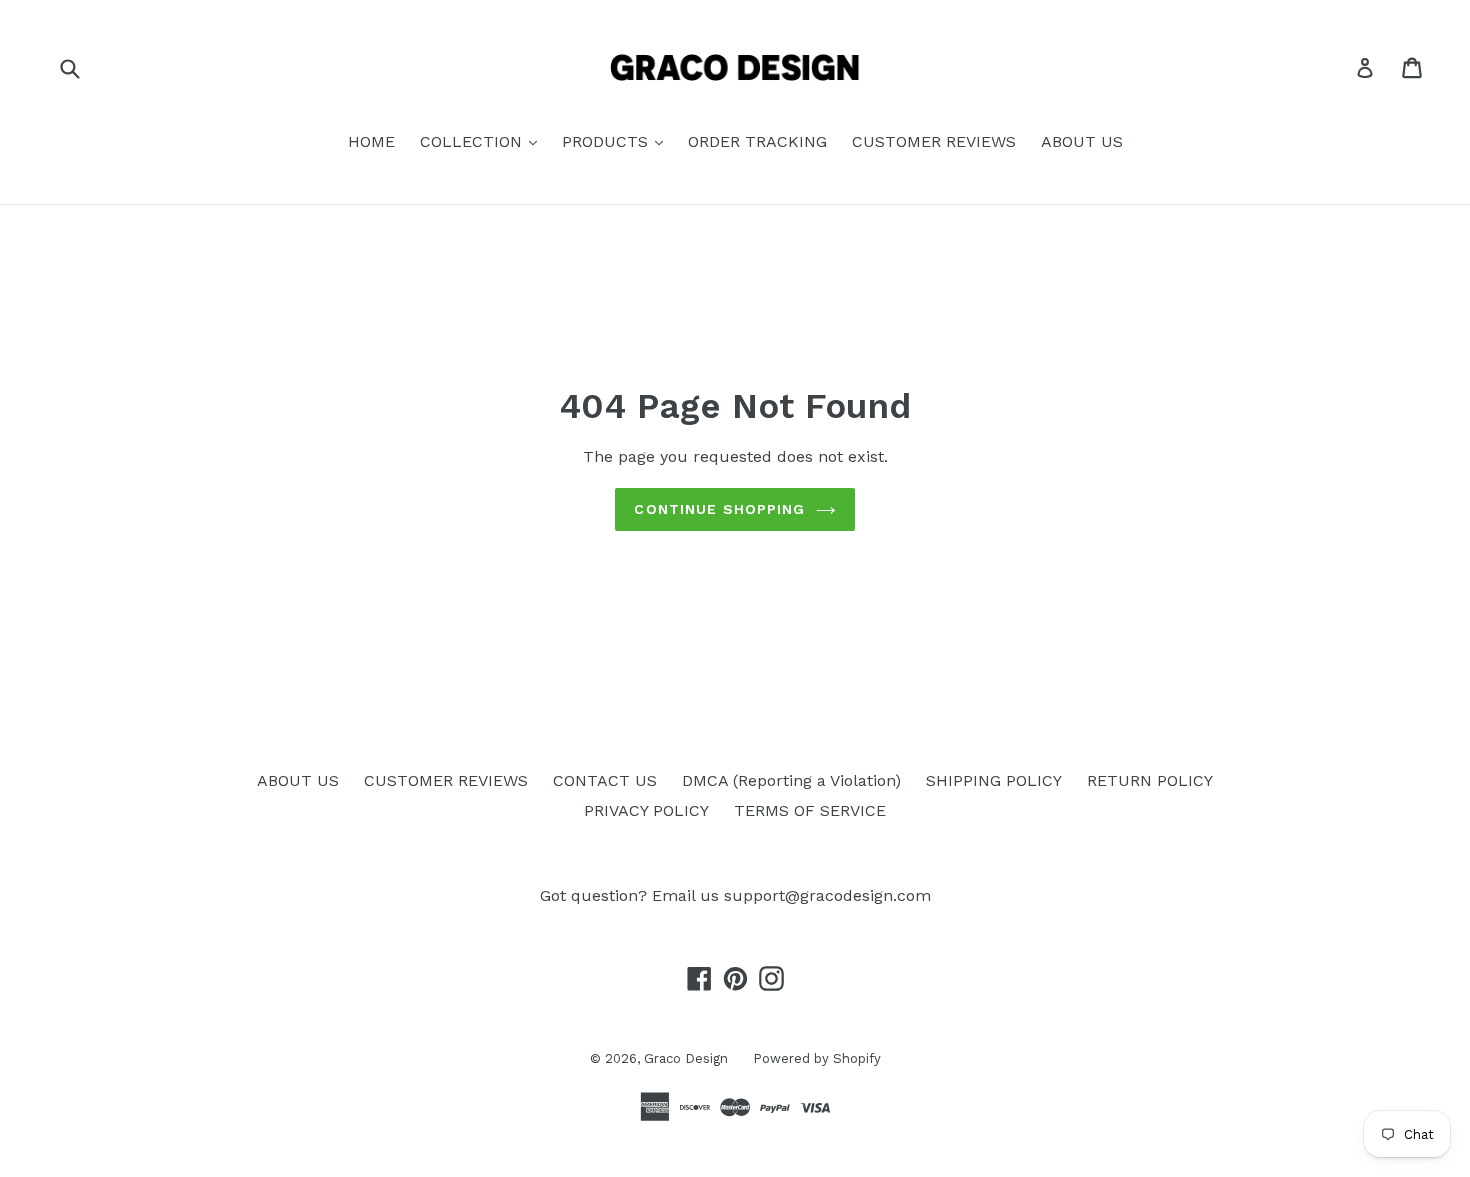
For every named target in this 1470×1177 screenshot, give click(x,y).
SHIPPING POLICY (994, 780)
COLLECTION (473, 141)
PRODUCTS (607, 141)
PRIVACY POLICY (646, 810)
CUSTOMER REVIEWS (934, 141)
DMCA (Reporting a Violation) (791, 780)
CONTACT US (605, 780)
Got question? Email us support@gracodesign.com (735, 895)
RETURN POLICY (1150, 780)
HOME (371, 141)
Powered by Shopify (817, 1058)
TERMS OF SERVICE (810, 810)
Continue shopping (719, 509)
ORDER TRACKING (757, 141)
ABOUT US (1082, 141)
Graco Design (686, 1058)
